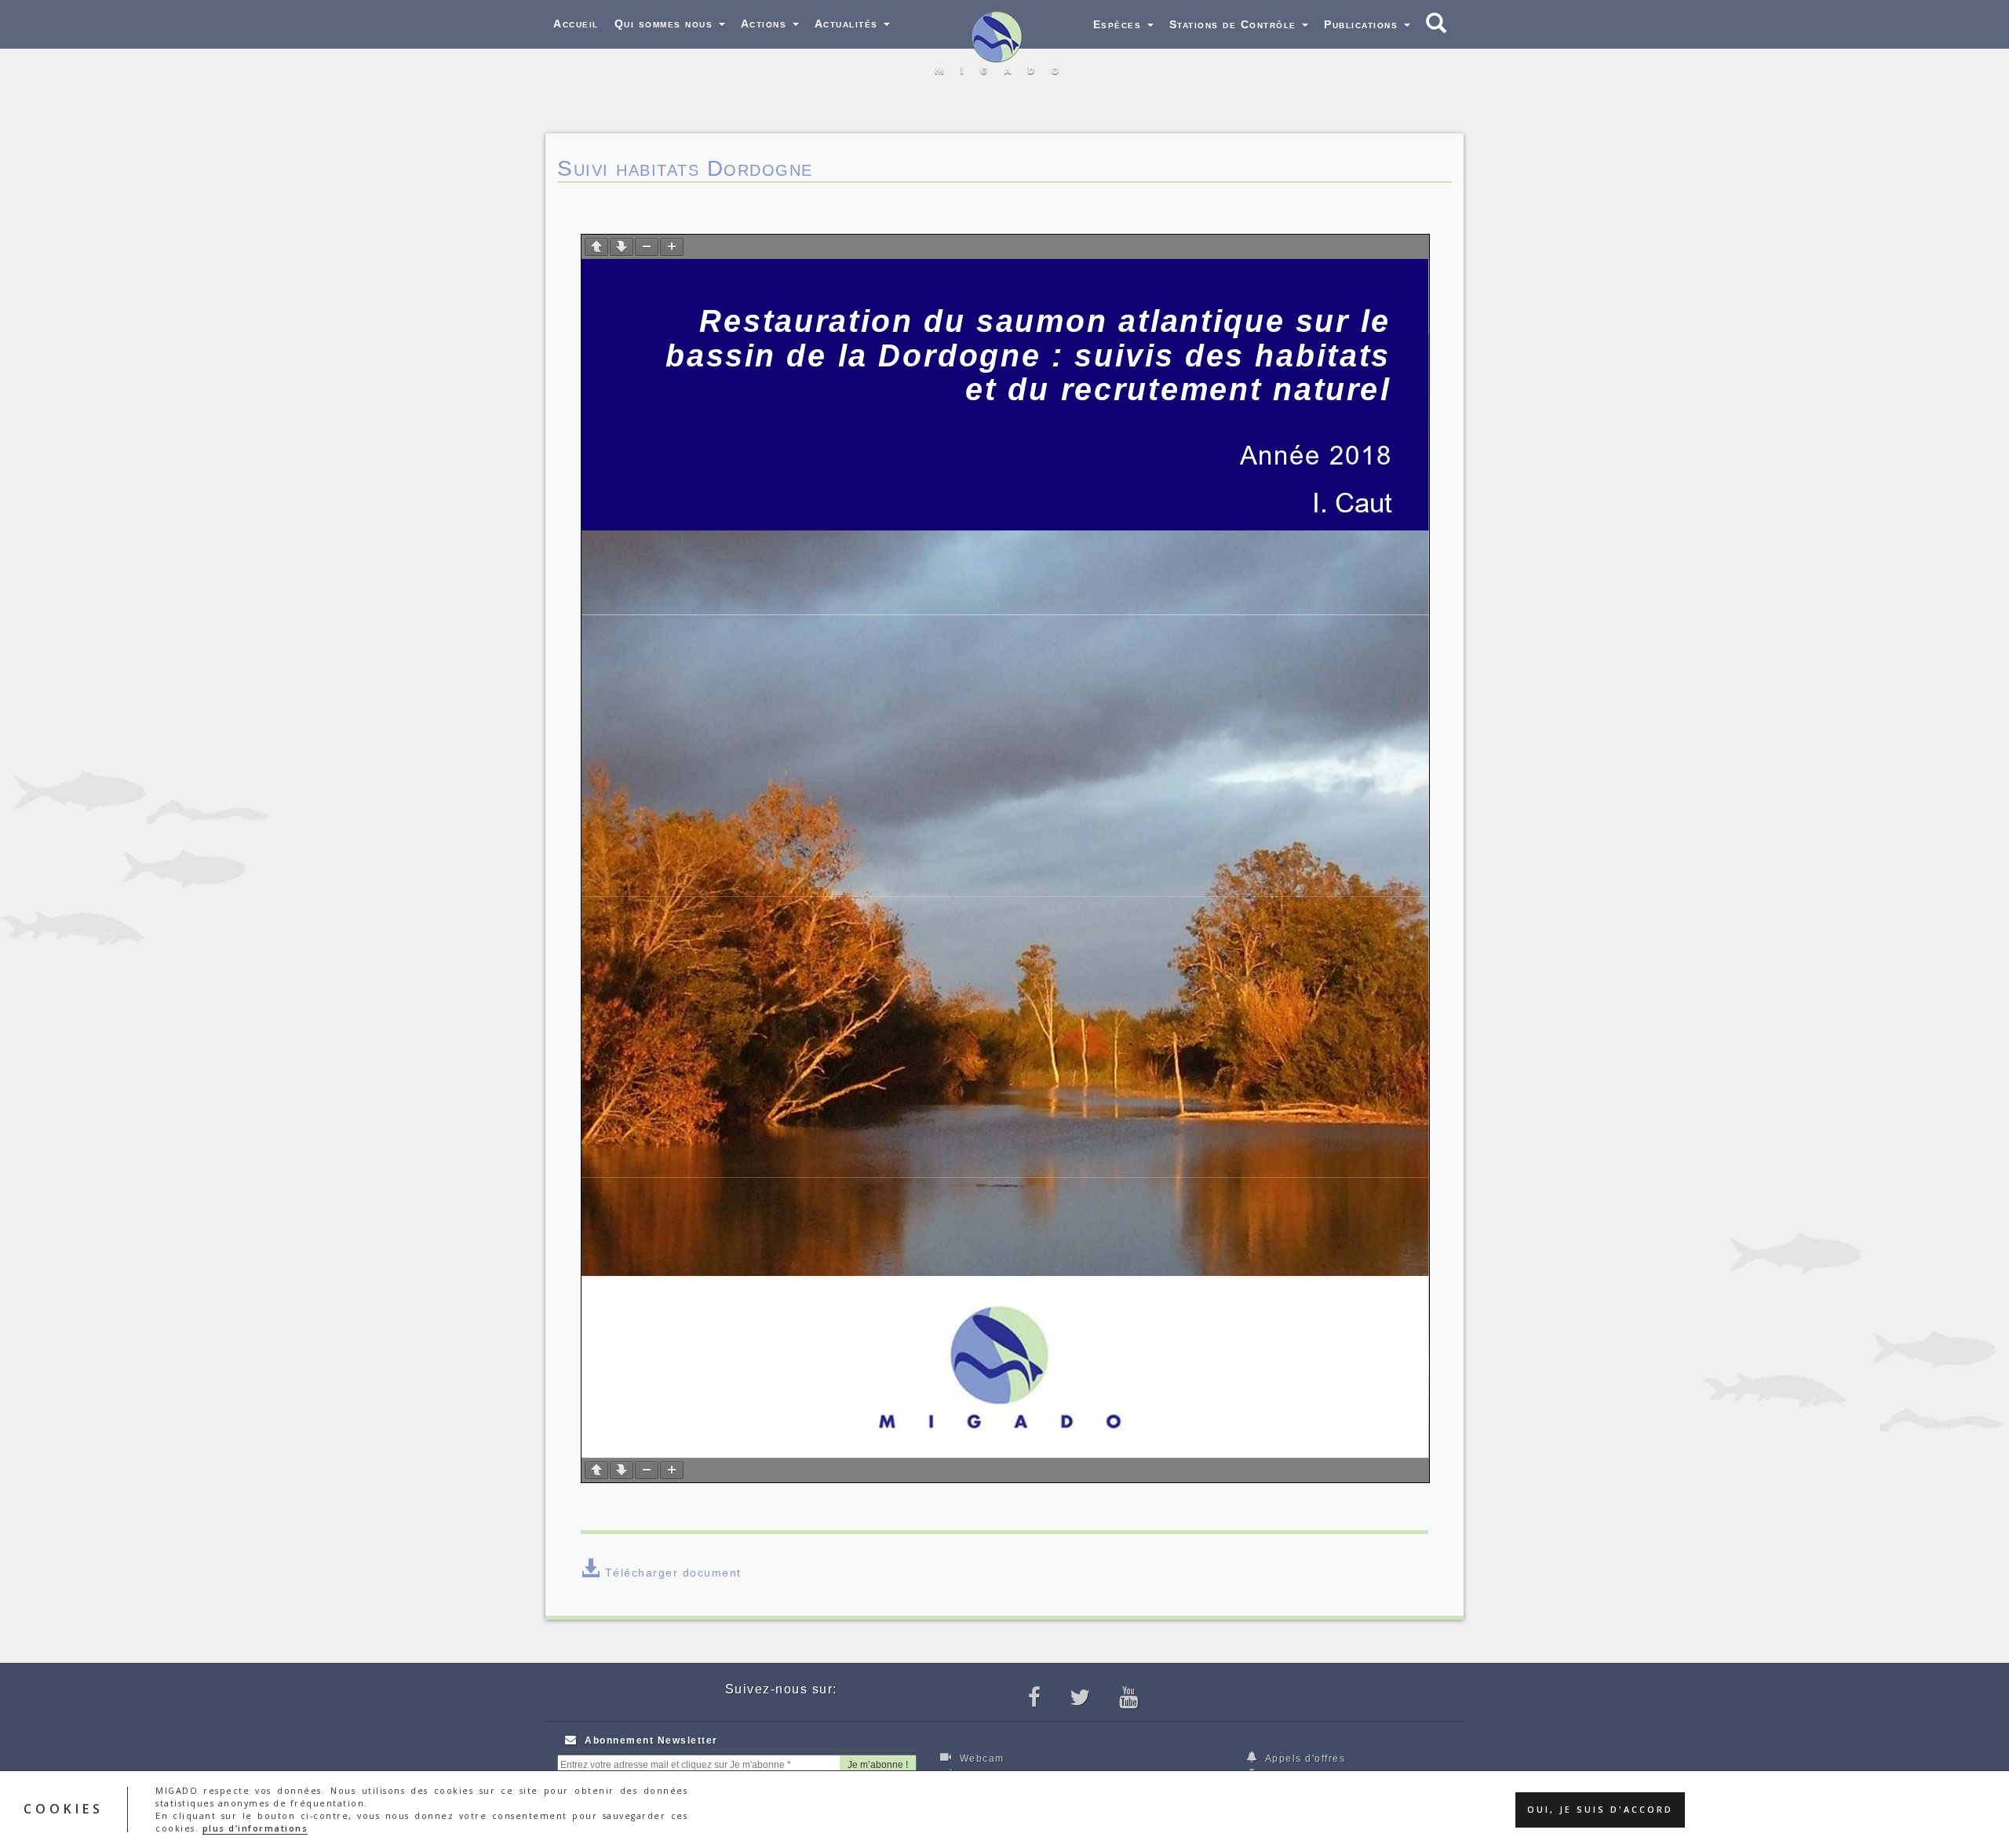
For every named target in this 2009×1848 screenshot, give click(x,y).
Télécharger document (673, 1573)
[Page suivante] (622, 247)
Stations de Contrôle (1235, 24)
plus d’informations (255, 1828)
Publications (1363, 24)
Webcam (980, 1759)
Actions (766, 24)
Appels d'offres (1303, 1759)
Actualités (849, 24)
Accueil (576, 24)
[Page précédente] (596, 247)
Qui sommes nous (666, 24)
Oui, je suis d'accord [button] (1600, 1810)
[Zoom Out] (647, 247)
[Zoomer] (672, 247)
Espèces (1119, 24)
